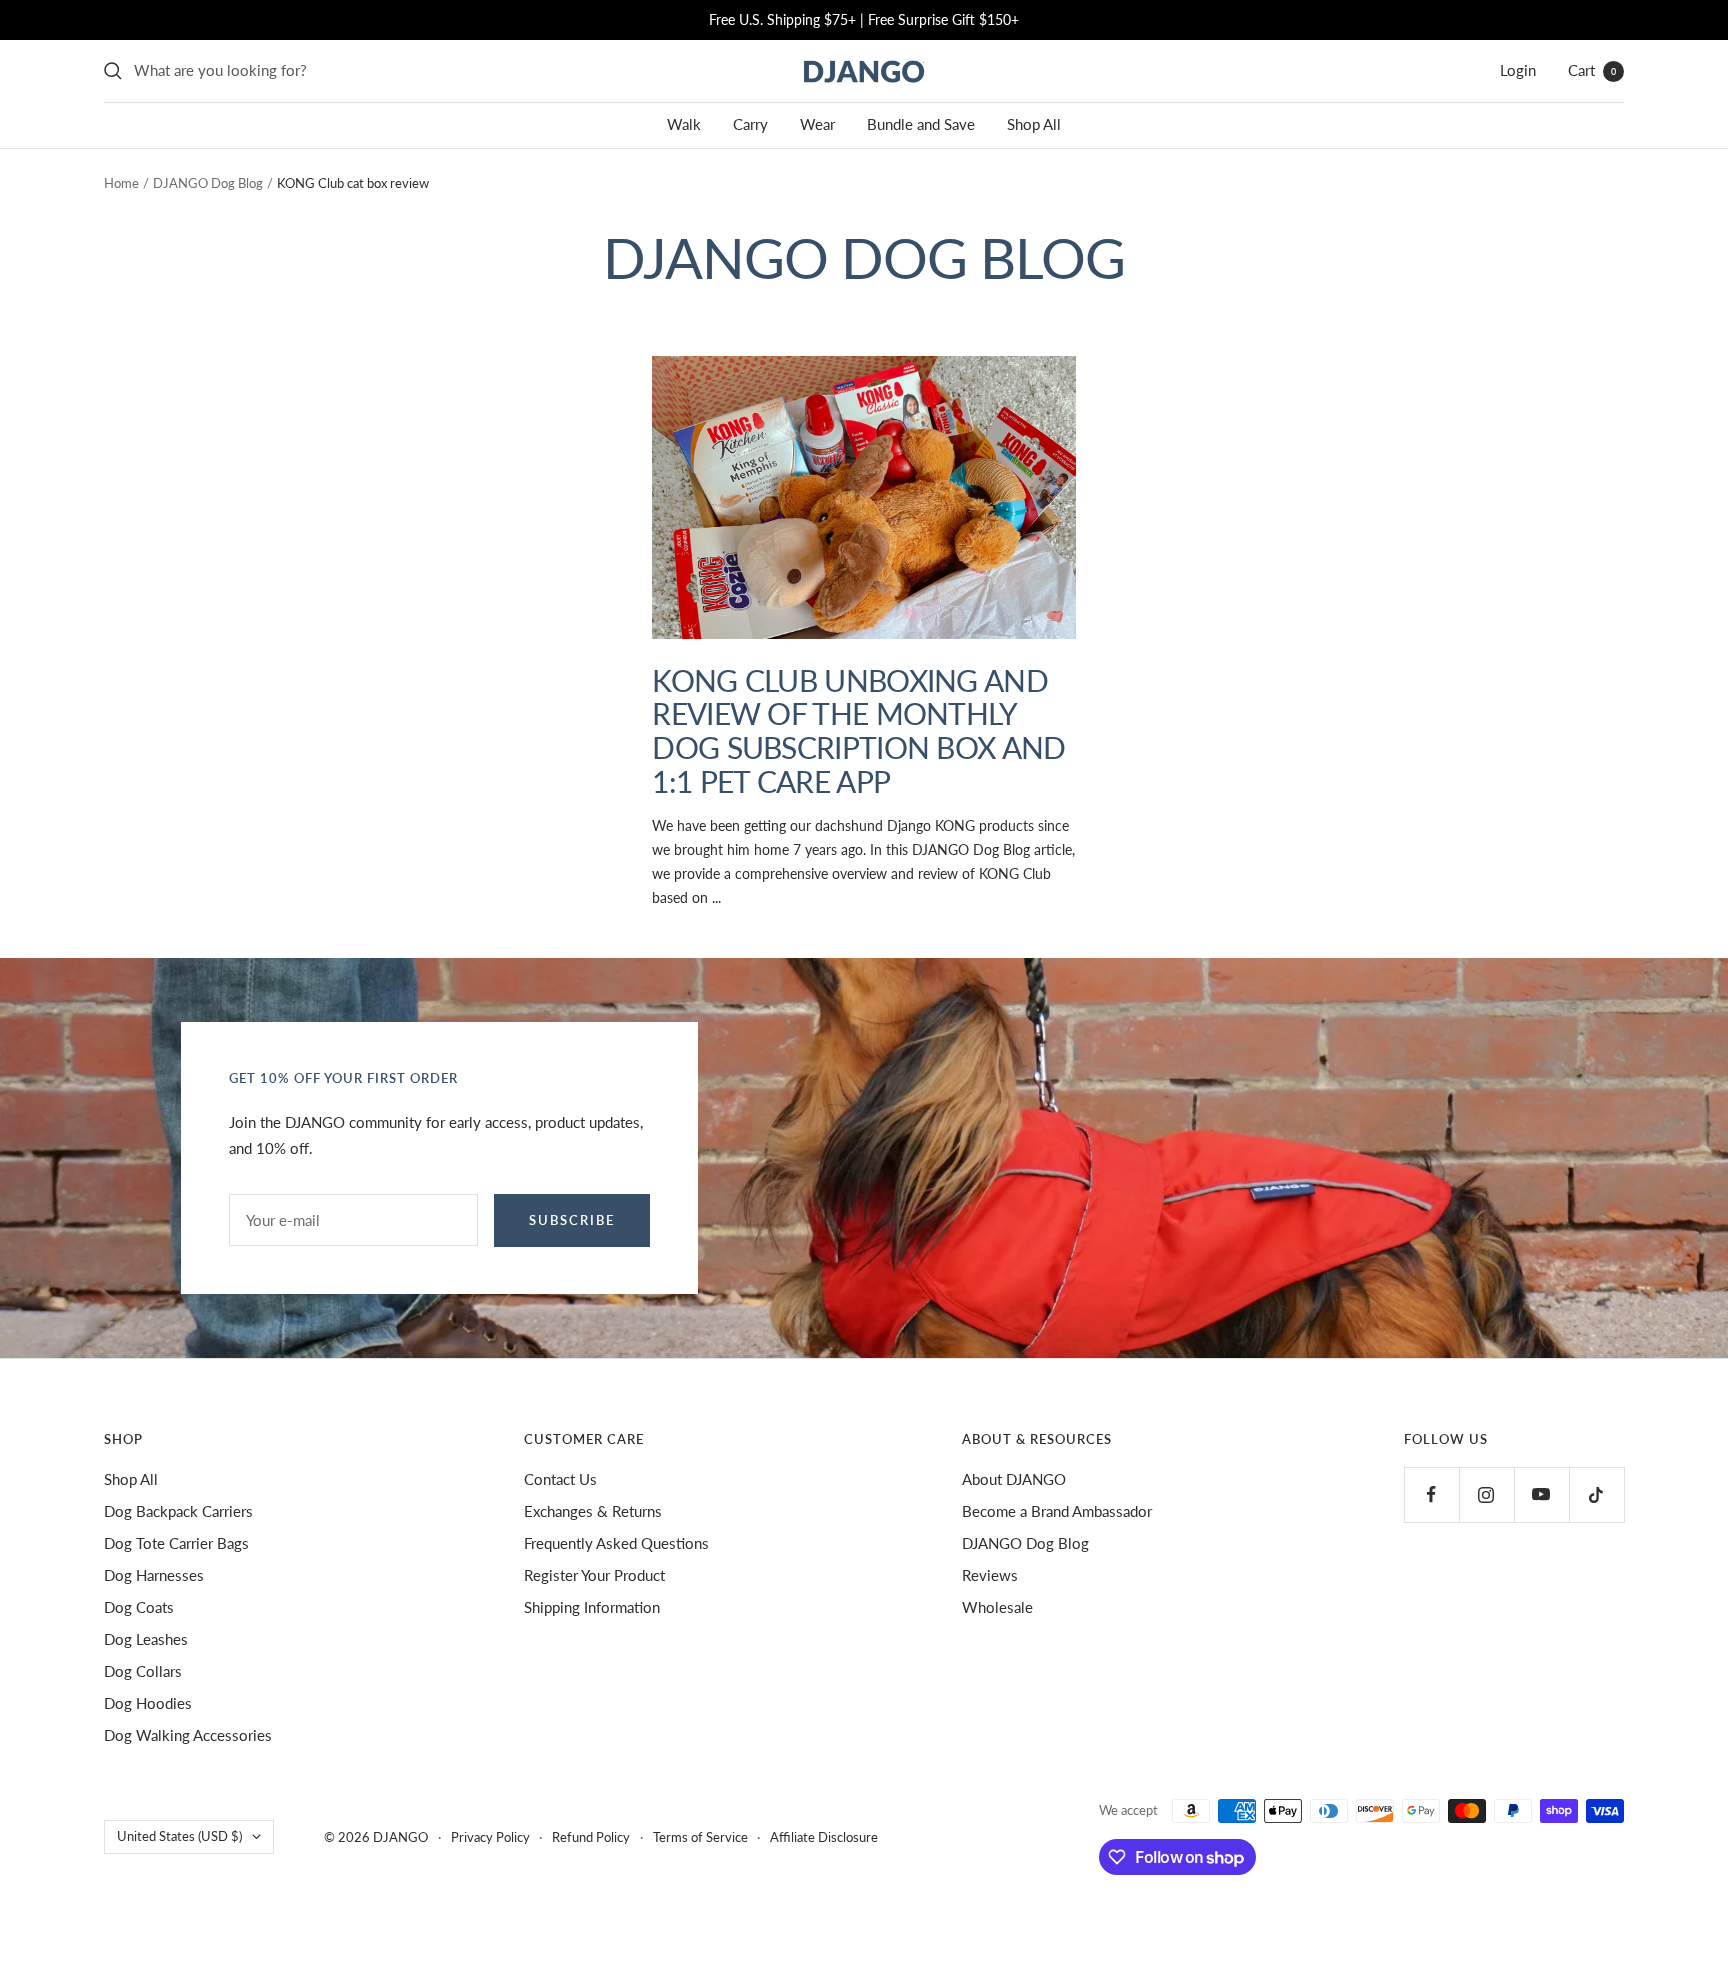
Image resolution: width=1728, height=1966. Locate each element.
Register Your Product (594, 1575)
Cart (1592, 70)
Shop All (1034, 124)
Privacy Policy (490, 1837)
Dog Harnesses (154, 1575)
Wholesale (997, 1607)
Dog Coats (139, 1607)
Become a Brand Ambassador (1057, 1511)
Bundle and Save (921, 124)
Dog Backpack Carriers (178, 1511)
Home (121, 183)
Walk (684, 124)
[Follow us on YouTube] (1541, 1494)
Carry (750, 124)
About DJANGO (1014, 1479)
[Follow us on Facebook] (1431, 1494)
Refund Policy (591, 1837)
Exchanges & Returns (593, 1511)
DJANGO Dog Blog (208, 183)
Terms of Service (700, 1837)
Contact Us (560, 1479)
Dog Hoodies (148, 1703)
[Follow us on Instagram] (1486, 1494)
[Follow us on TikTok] (1596, 1494)
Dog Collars (143, 1671)
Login (1518, 70)
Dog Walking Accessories (188, 1735)
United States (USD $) (179, 1836)
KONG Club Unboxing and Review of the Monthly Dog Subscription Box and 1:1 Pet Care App (858, 731)
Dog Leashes (146, 1639)
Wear (817, 124)
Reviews (990, 1575)
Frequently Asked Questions (616, 1543)
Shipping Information (592, 1607)
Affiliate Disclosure (824, 1837)
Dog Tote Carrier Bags (176, 1543)
